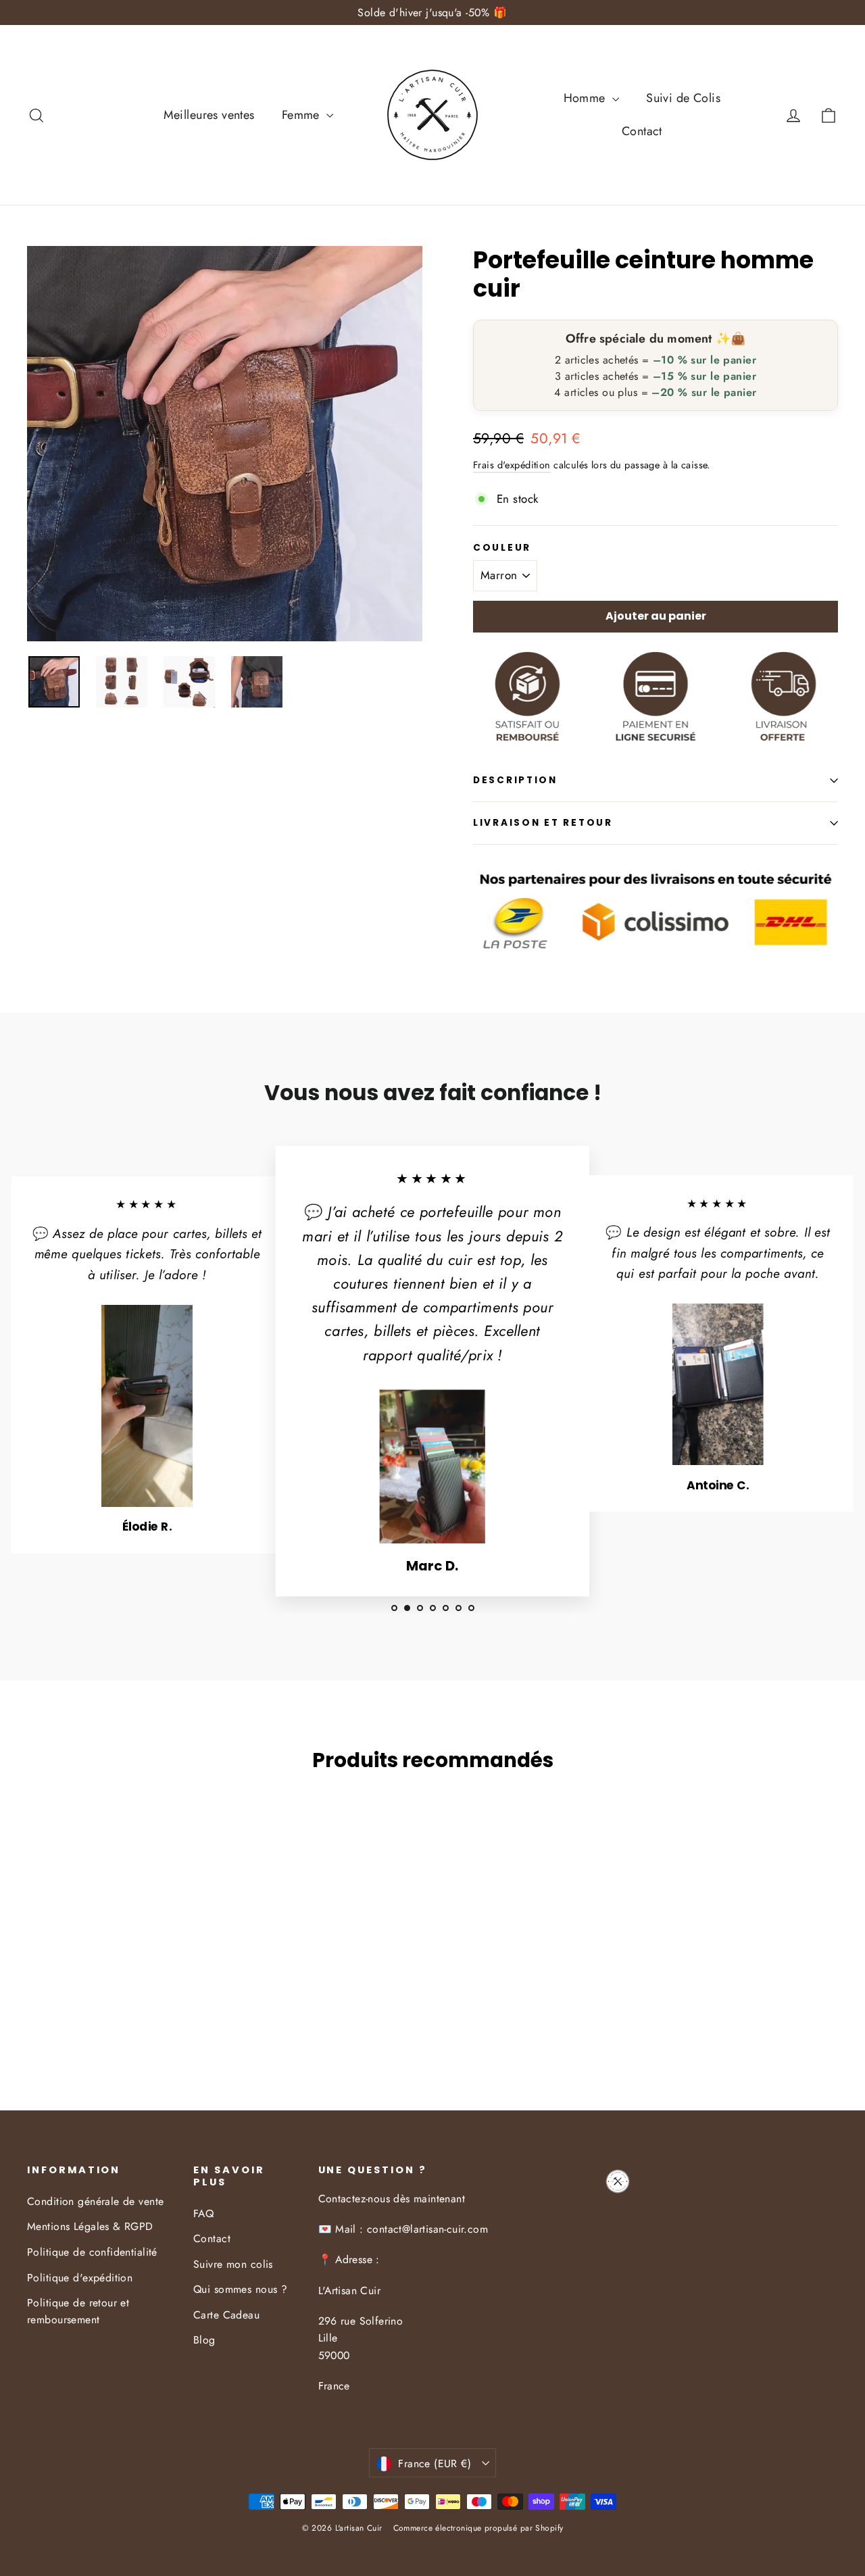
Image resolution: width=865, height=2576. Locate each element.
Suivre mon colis (233, 2264)
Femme (303, 115)
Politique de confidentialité (92, 2252)
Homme (587, 98)
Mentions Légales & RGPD (90, 2226)
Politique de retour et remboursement (78, 2311)
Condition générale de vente (95, 2201)
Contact (642, 131)
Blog (204, 2340)
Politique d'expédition (80, 2278)
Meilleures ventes (209, 115)
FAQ (203, 2213)
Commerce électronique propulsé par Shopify (478, 2528)
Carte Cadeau (226, 2315)
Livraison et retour (543, 823)
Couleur (502, 548)
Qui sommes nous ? (240, 2289)
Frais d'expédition (512, 465)
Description (515, 780)
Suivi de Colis (683, 98)
